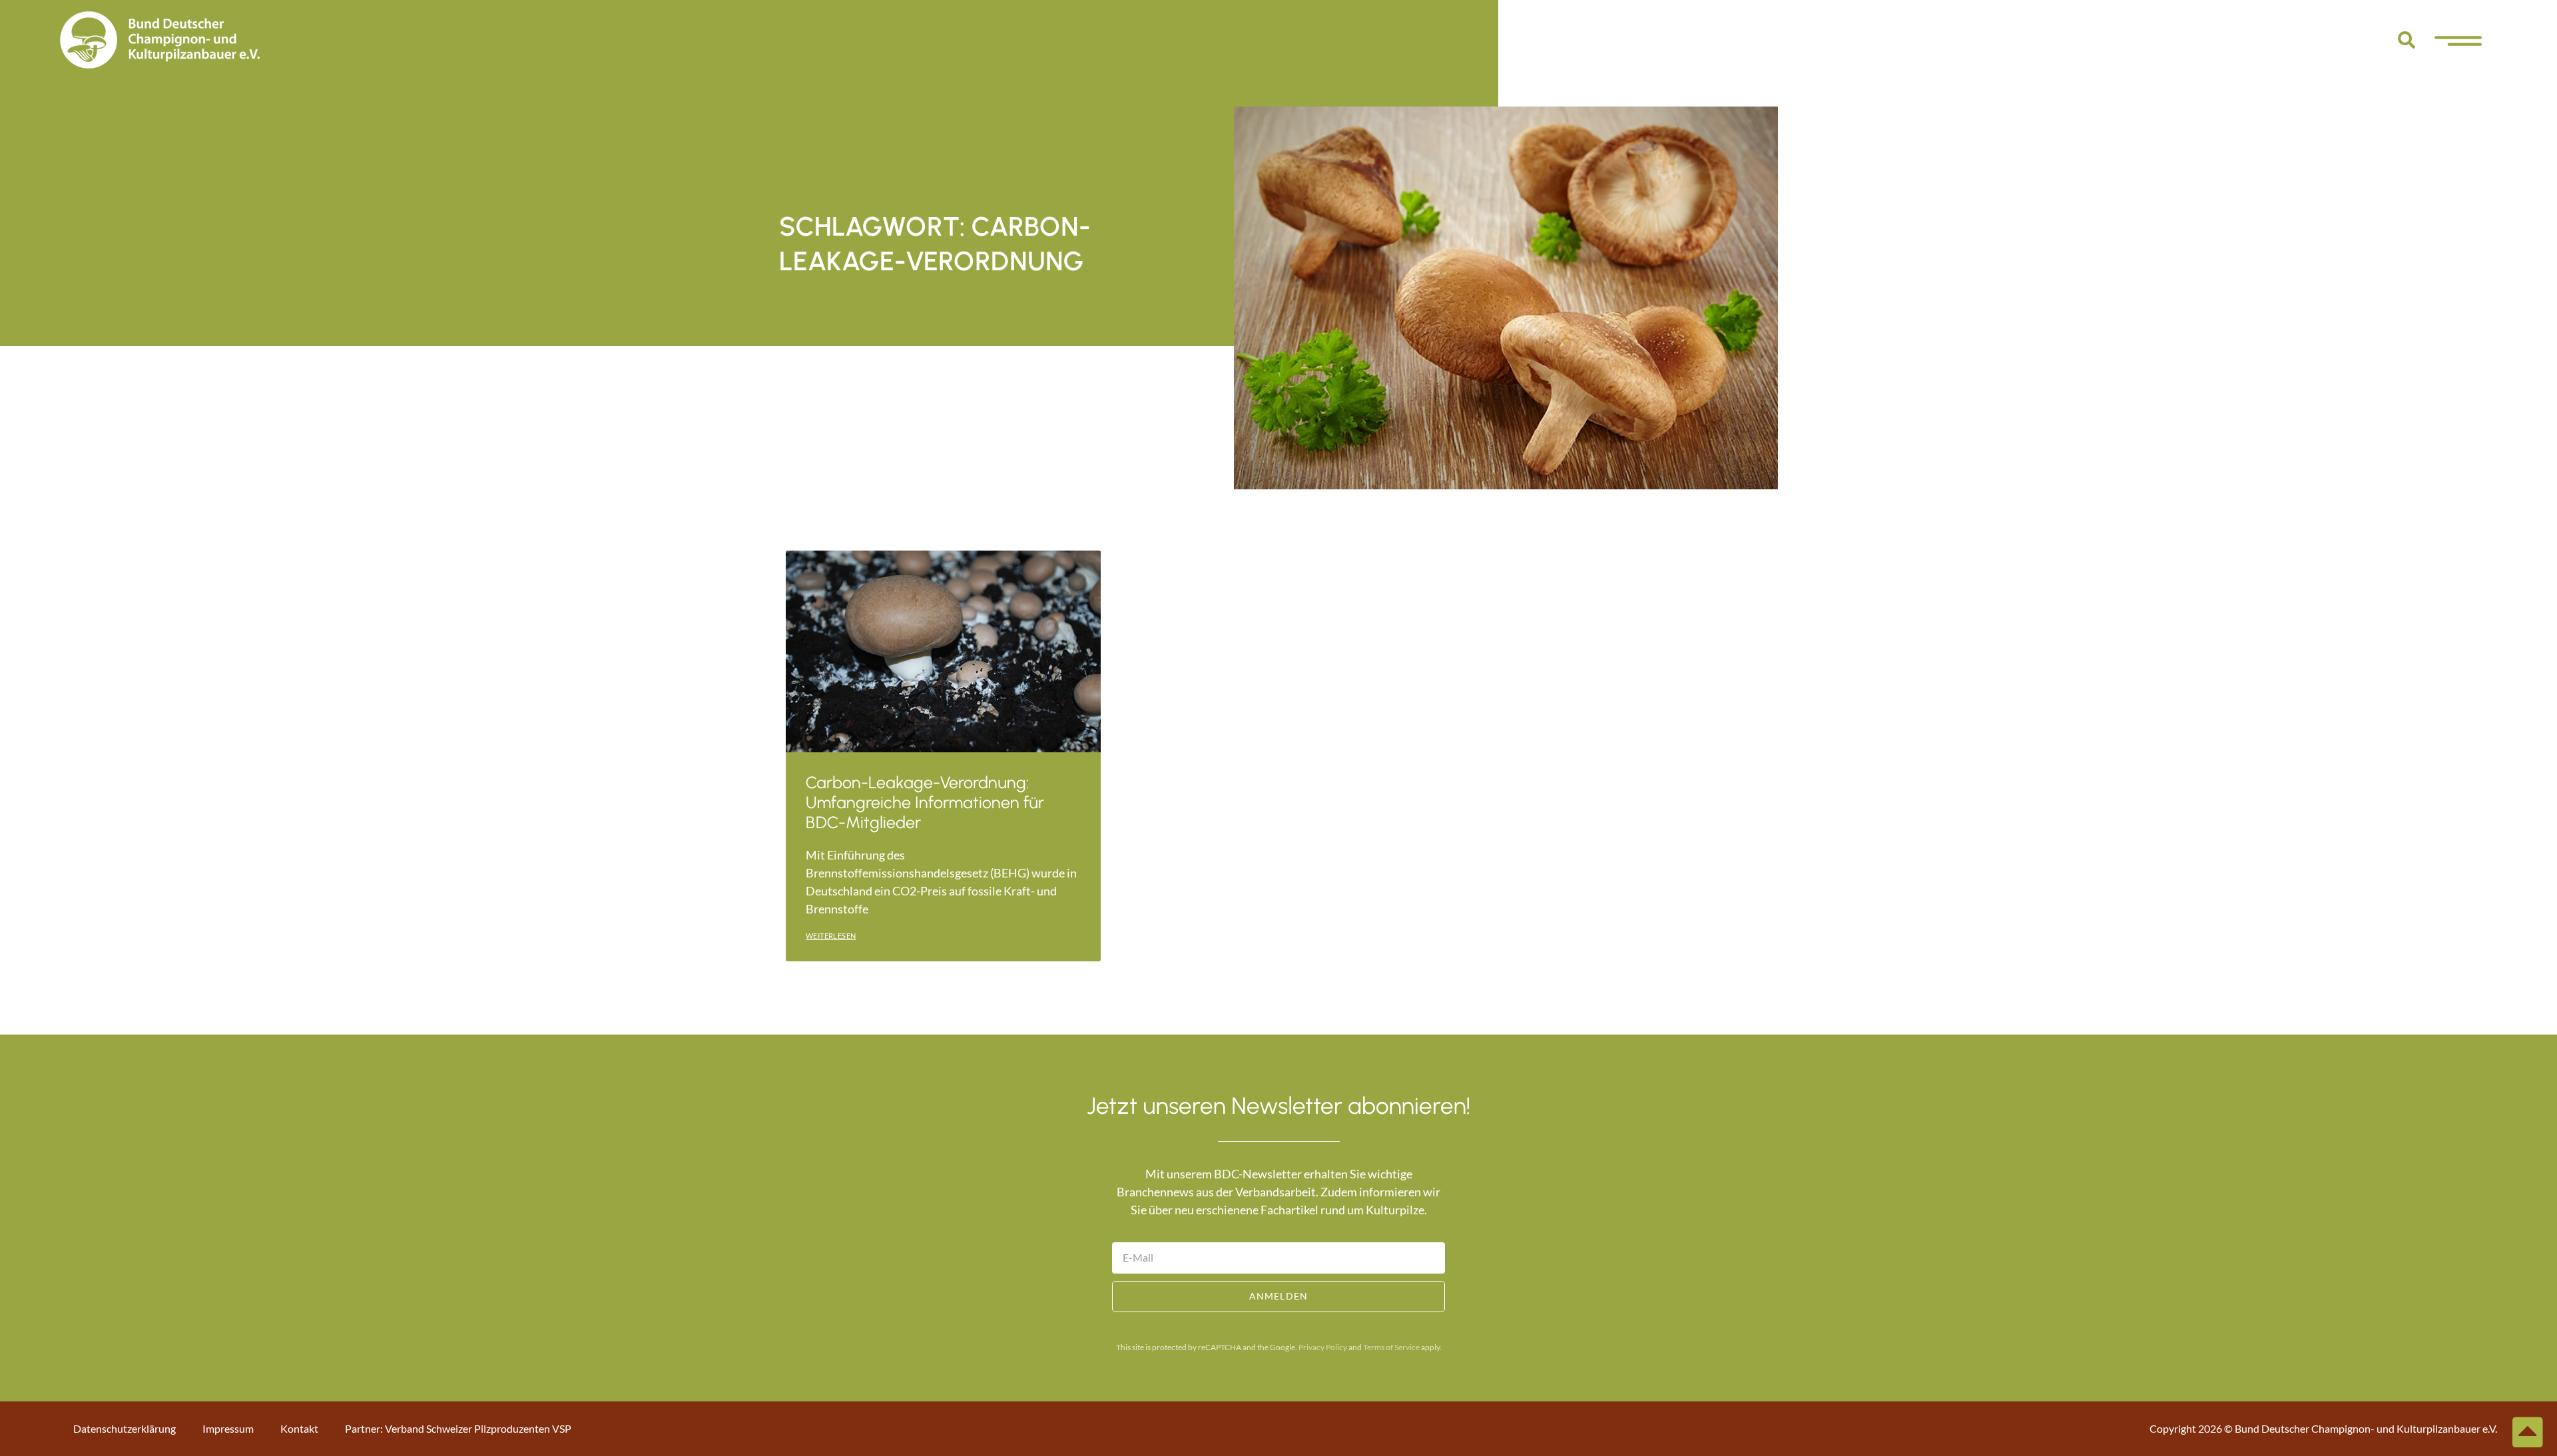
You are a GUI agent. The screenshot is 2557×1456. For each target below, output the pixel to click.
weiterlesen (831, 936)
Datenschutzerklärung (125, 1428)
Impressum (228, 1428)
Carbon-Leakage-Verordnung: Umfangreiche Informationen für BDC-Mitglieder (925, 802)
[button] (2407, 40)
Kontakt (299, 1428)
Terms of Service (1391, 1347)
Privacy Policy (1323, 1347)
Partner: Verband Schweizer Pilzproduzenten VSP (458, 1428)
